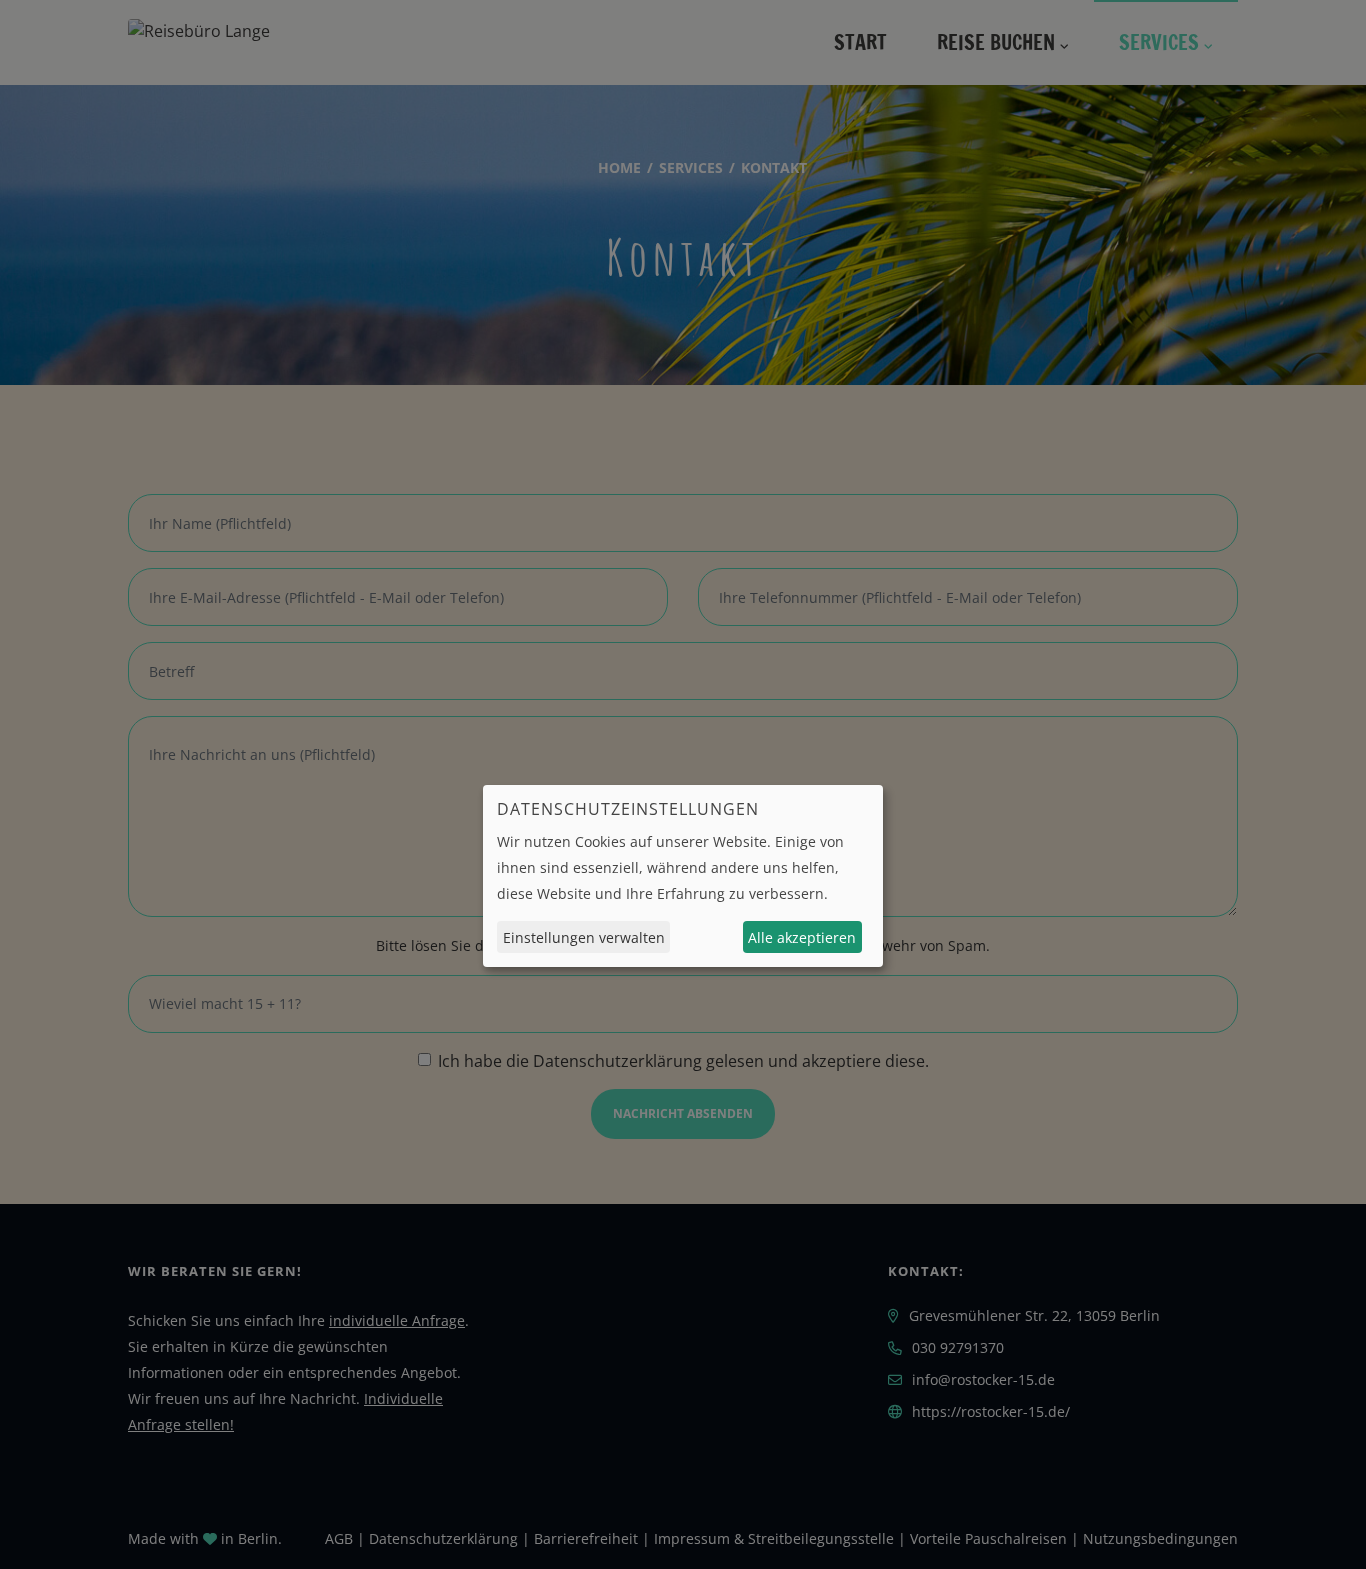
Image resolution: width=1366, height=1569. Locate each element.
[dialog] (683, 876)
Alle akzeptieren (802, 936)
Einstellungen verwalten (584, 936)
